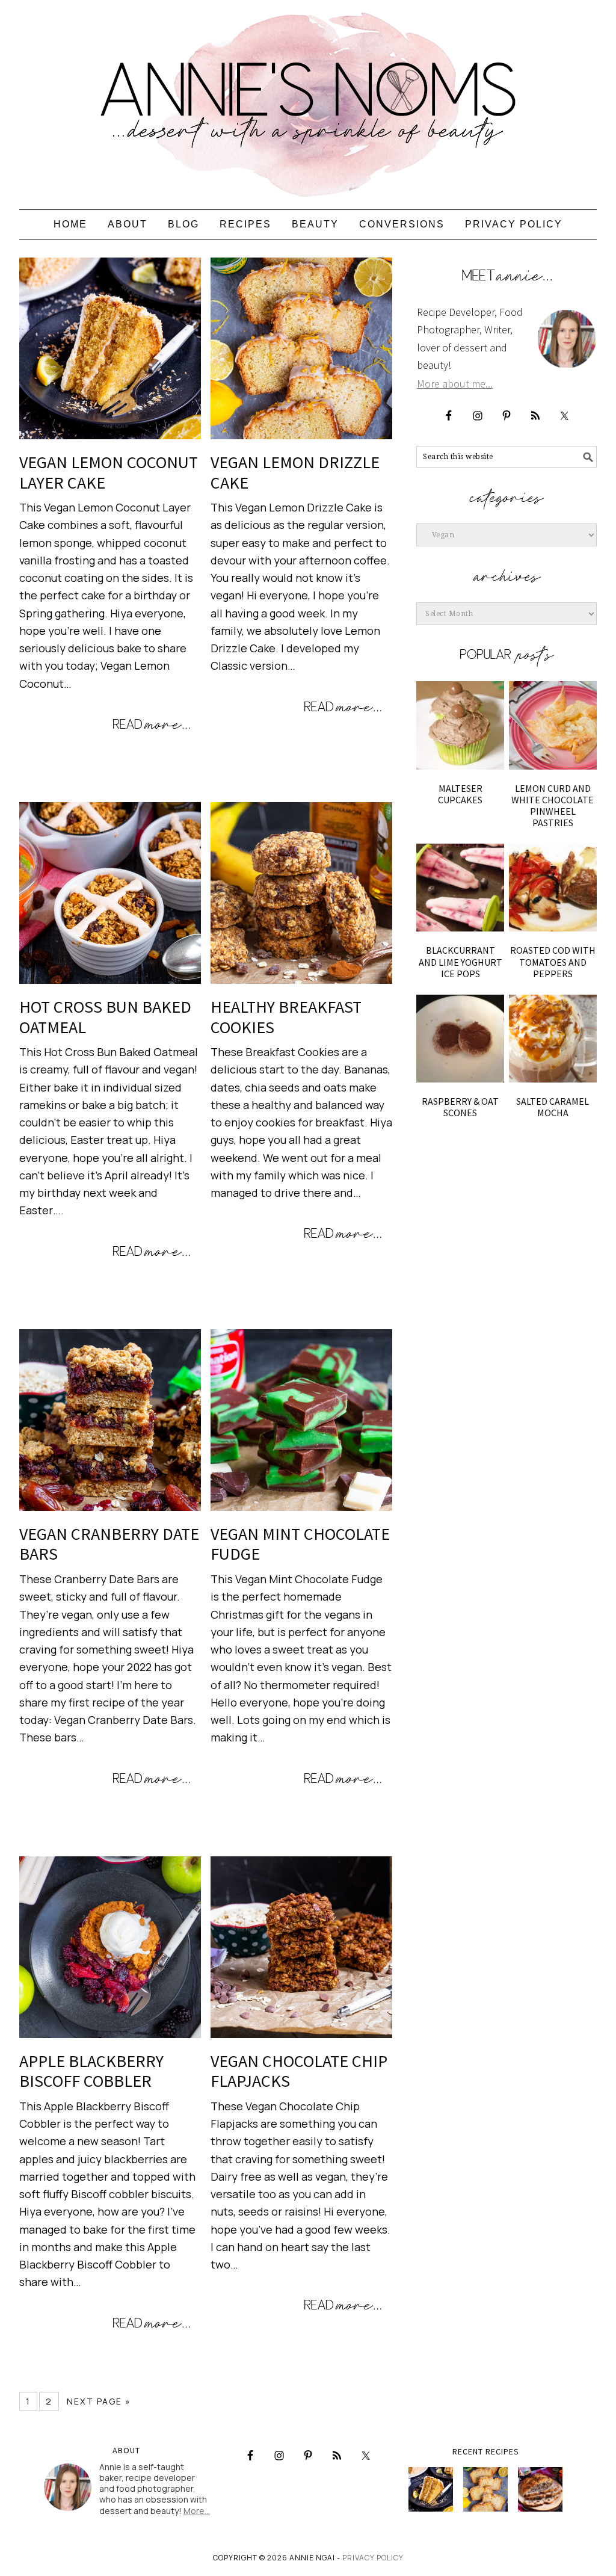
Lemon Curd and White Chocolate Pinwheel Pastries (553, 806)
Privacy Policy (373, 2558)
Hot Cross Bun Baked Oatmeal (105, 1017)
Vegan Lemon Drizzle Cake (295, 472)
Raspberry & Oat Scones (460, 1107)
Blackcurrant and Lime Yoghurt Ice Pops (460, 962)
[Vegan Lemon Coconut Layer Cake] (431, 2489)
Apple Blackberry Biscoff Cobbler (91, 2071)
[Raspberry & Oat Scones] (460, 1039)
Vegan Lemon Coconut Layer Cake (109, 472)
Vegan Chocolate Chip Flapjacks (299, 2071)
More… (197, 2511)
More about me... (455, 384)
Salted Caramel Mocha (553, 1107)
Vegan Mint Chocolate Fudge (300, 1544)
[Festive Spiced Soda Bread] (540, 2489)
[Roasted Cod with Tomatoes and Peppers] (553, 888)
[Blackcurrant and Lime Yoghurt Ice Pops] (460, 888)
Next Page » (99, 2401)
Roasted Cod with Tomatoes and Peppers (553, 962)
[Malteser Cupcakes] (460, 725)
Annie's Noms (308, 99)
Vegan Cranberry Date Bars (109, 1544)
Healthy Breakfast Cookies (286, 1017)
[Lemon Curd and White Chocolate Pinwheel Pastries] (553, 725)
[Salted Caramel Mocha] (553, 1039)
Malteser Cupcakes (460, 794)
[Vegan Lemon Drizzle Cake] (485, 2489)
